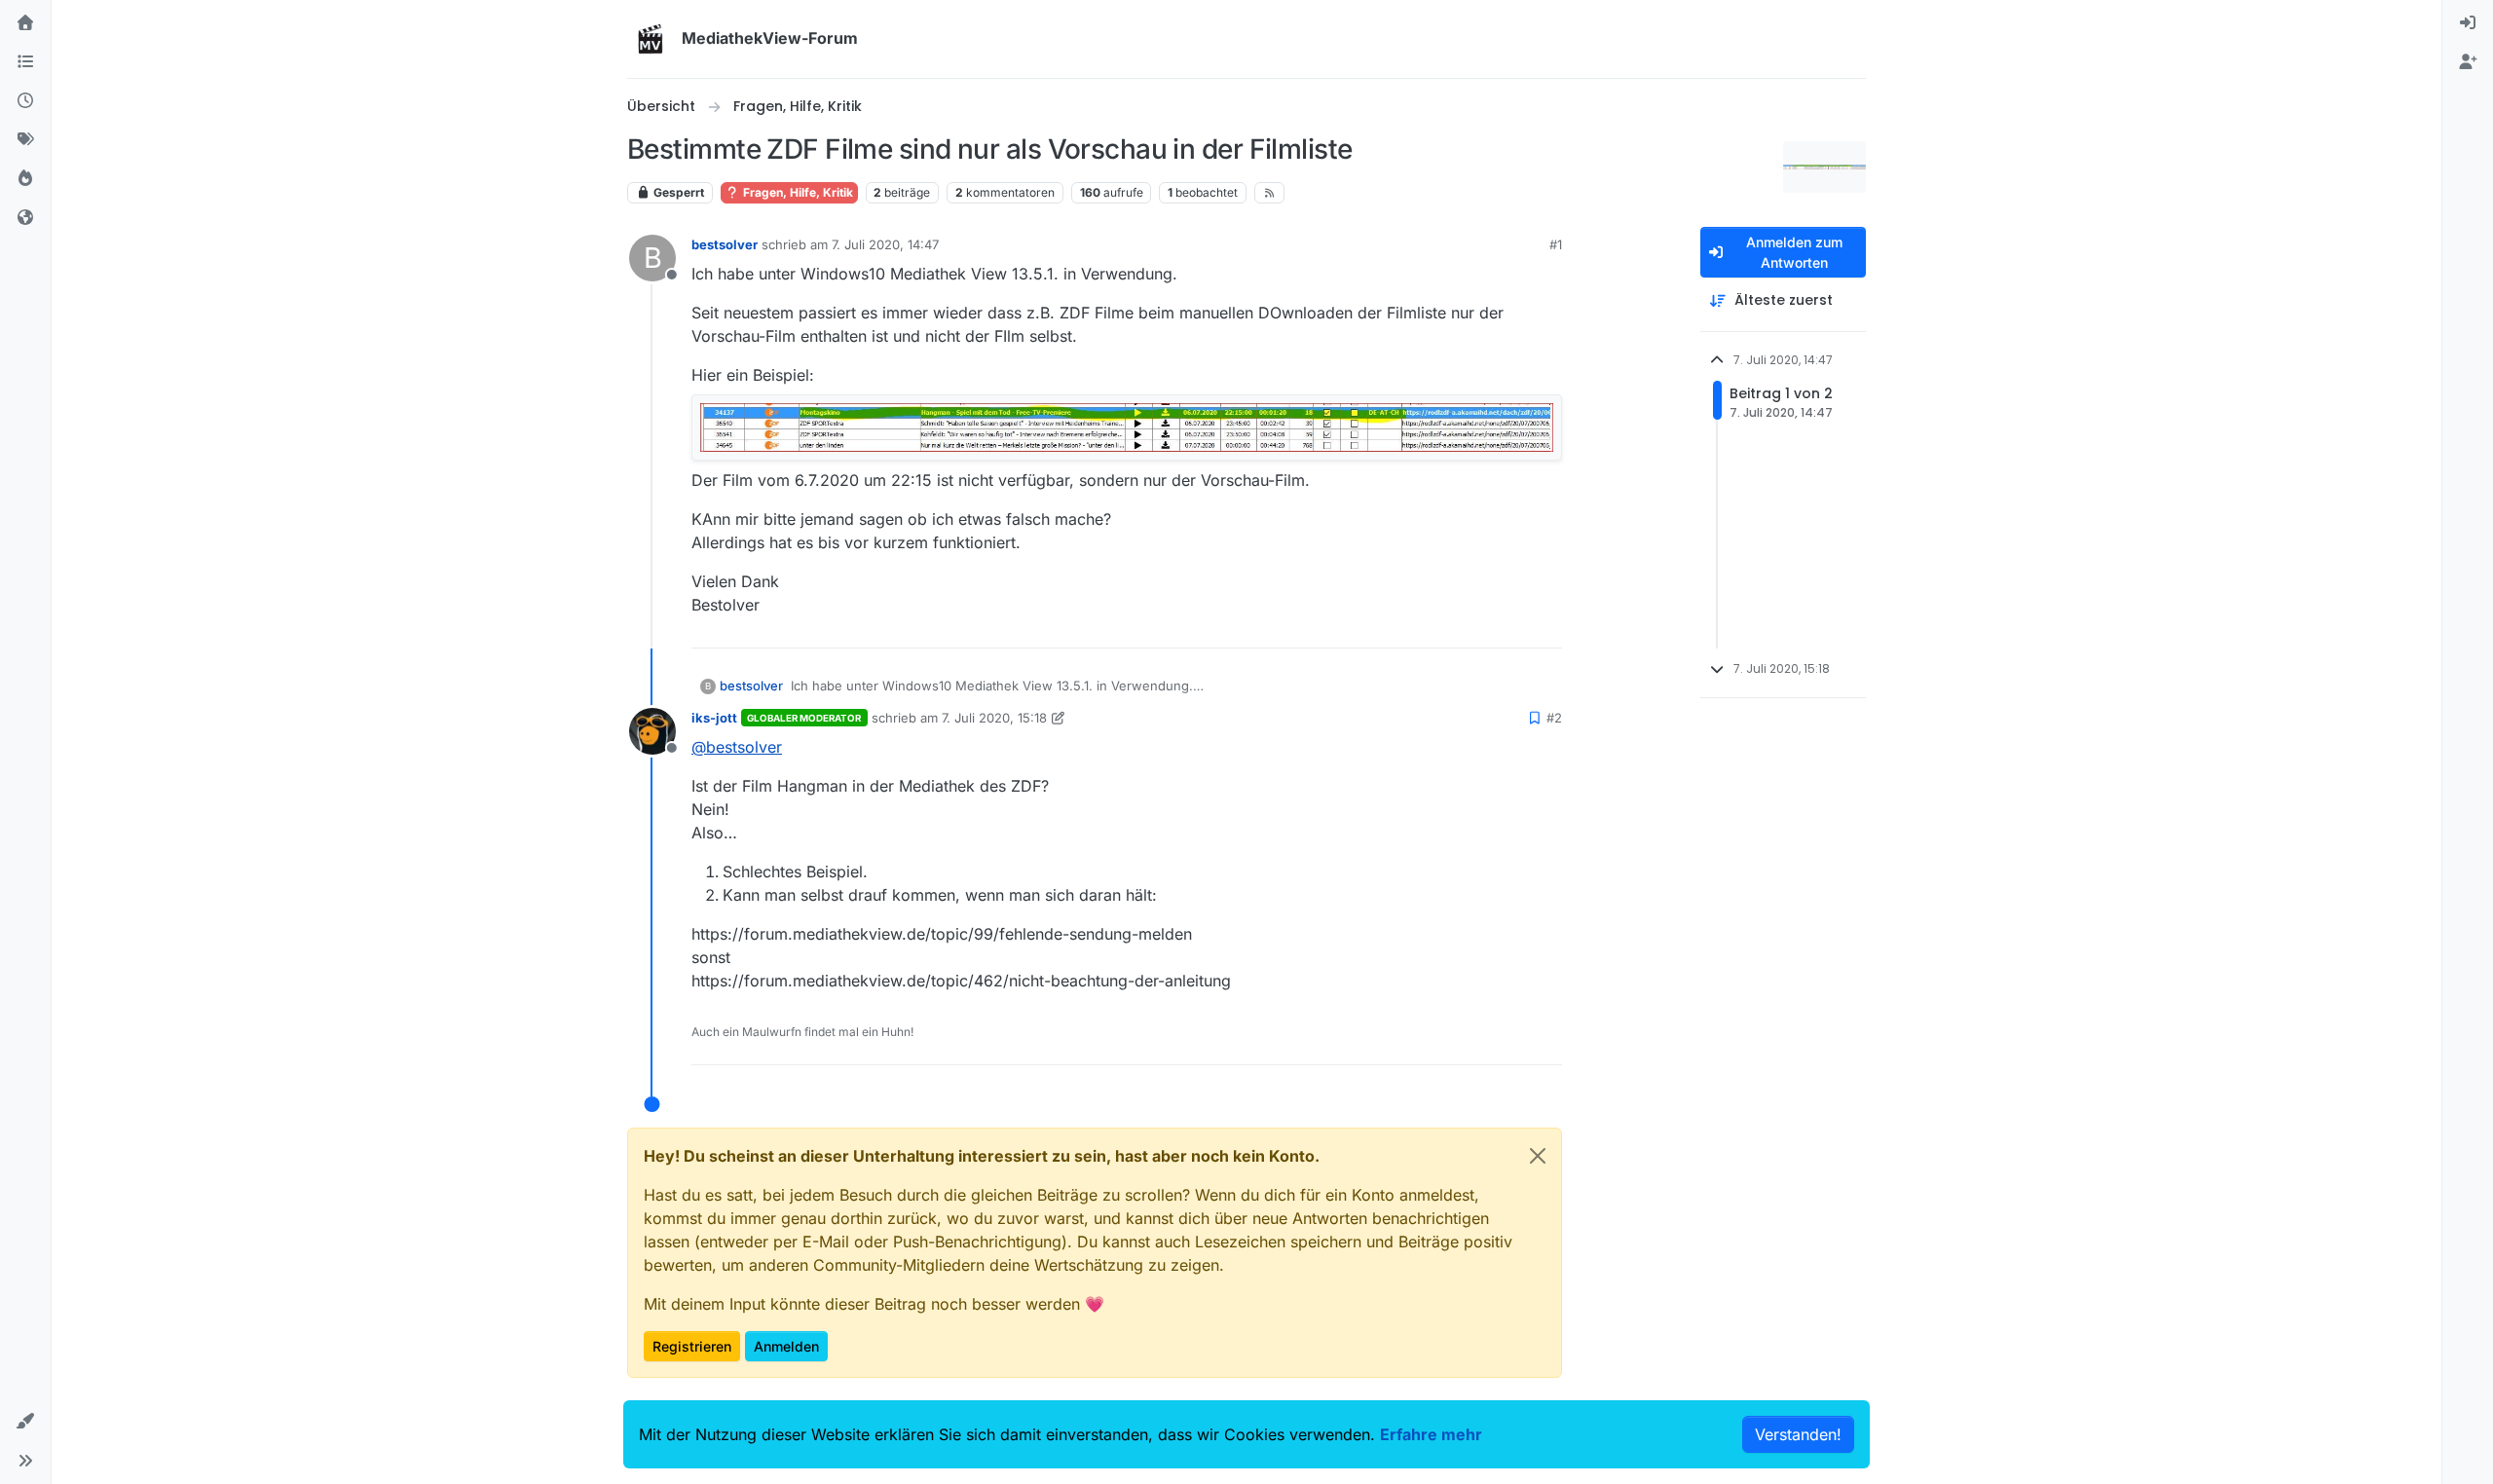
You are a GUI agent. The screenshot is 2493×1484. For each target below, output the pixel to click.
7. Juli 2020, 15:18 (994, 718)
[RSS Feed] (1269, 193)
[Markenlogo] (651, 39)
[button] (25, 1422)
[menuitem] (2468, 23)
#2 (1554, 718)
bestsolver (725, 244)
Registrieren (692, 1346)
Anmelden (786, 1346)
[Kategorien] (25, 62)
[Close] (1538, 1156)
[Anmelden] (2468, 23)
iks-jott (714, 718)
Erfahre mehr (1431, 1434)
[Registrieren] (2468, 62)
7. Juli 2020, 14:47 (885, 244)
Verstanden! (1798, 1434)
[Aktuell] (25, 101)
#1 (1556, 244)
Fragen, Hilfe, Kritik (797, 192)
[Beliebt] (25, 179)
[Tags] (25, 140)
